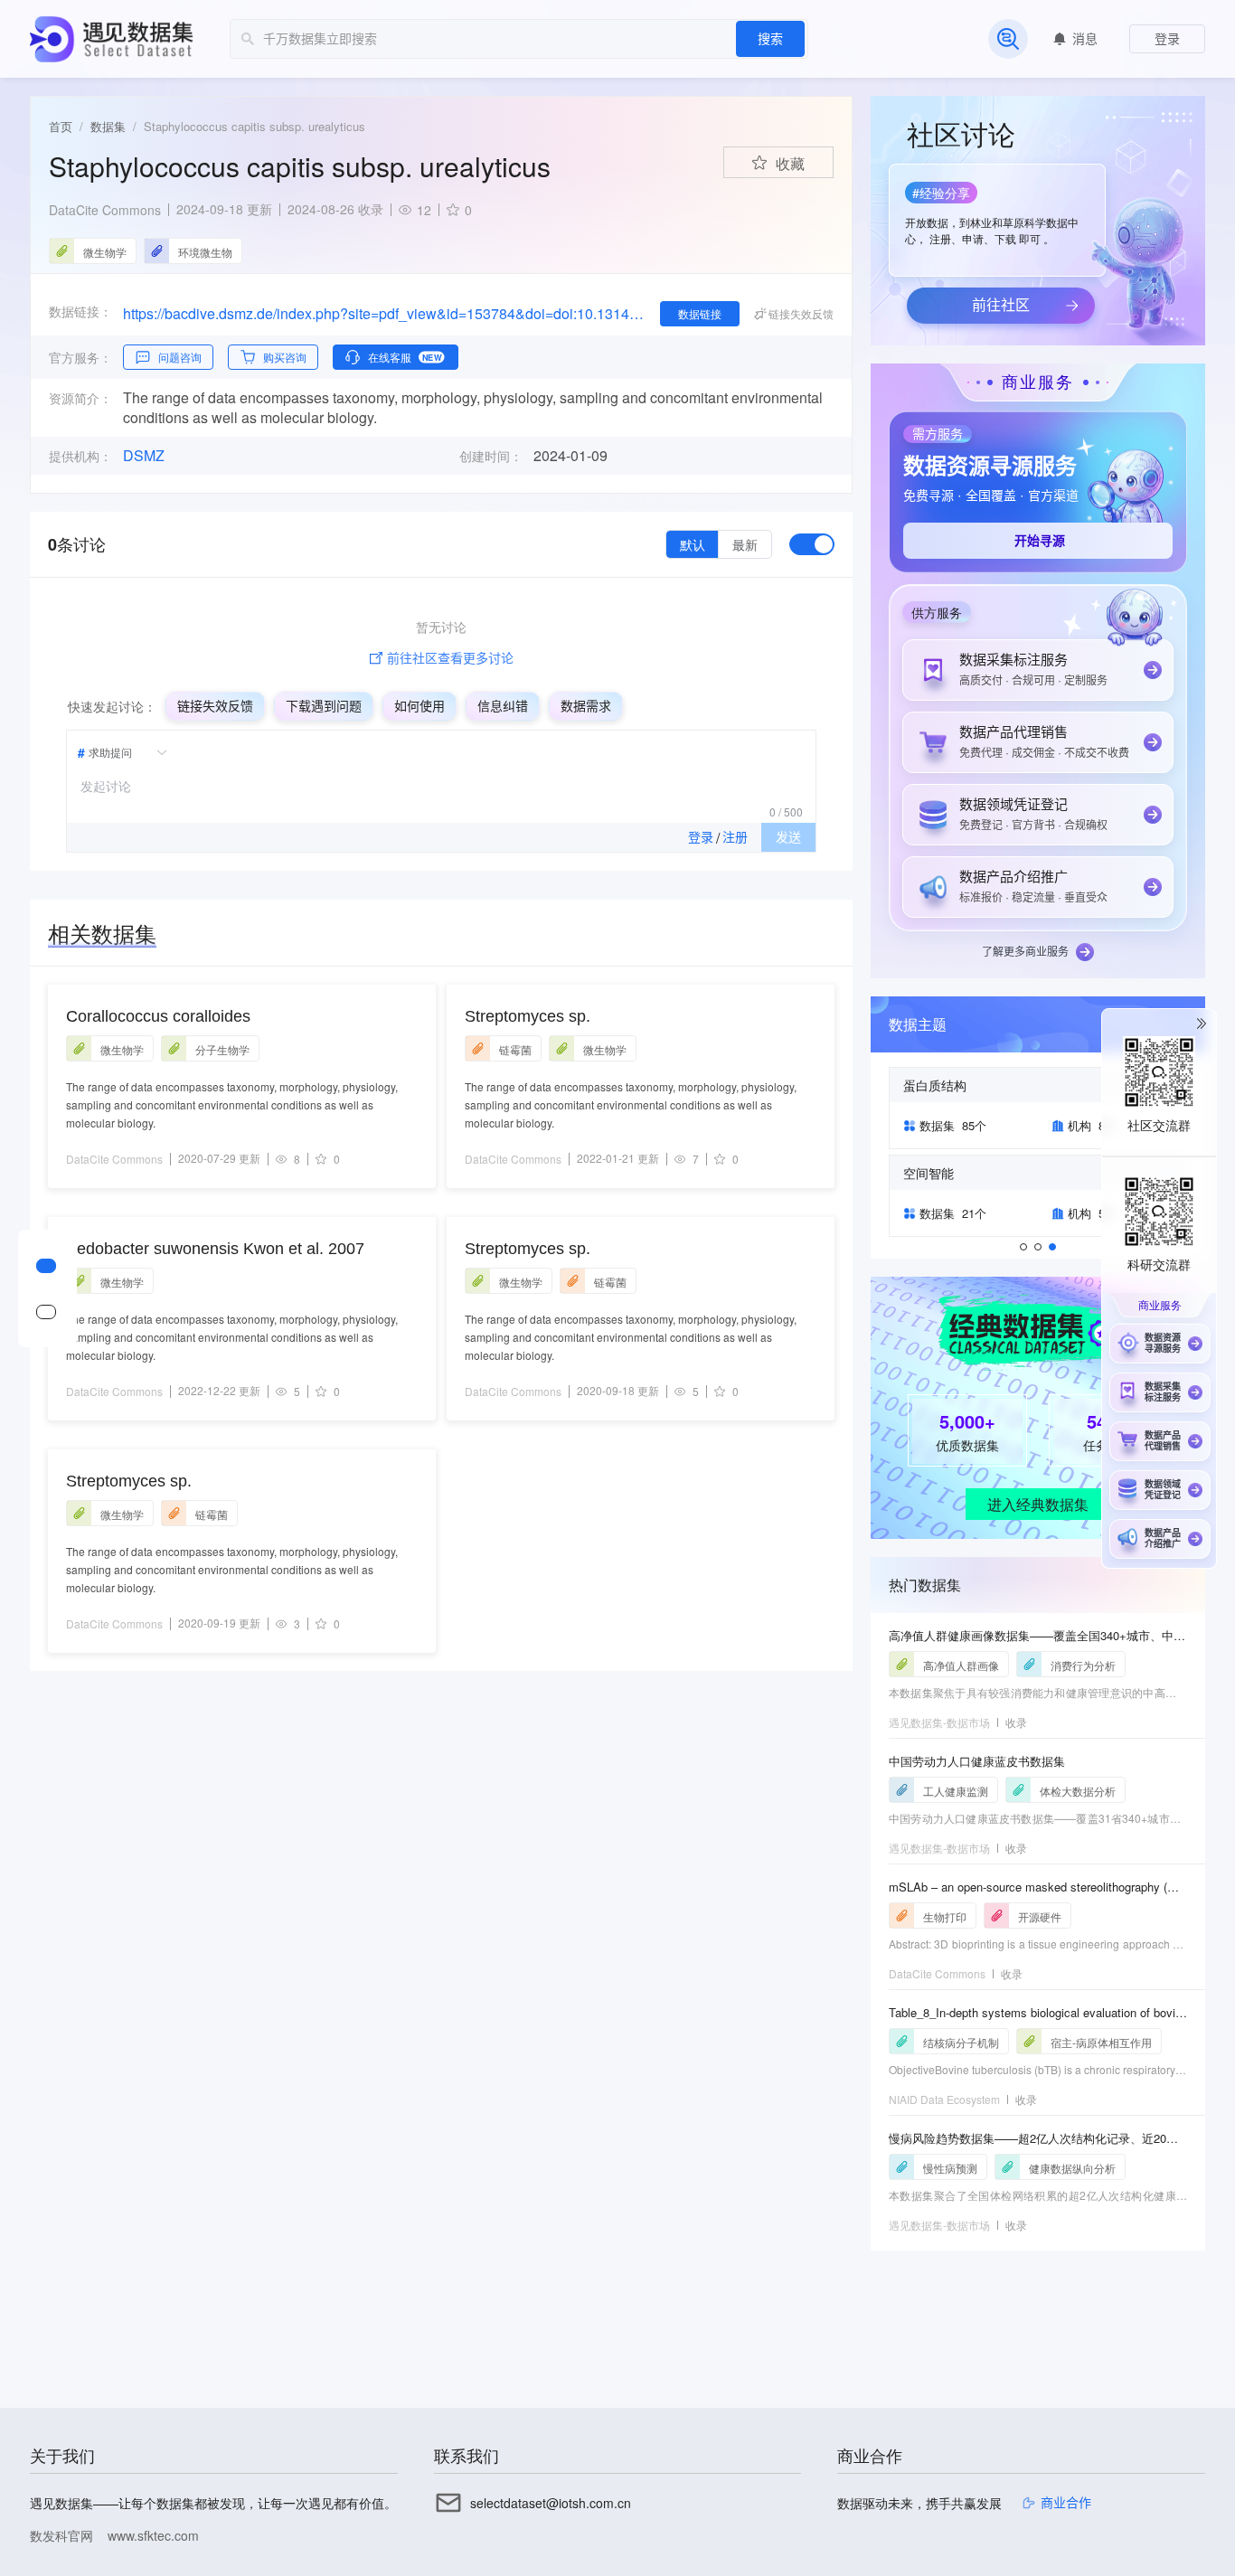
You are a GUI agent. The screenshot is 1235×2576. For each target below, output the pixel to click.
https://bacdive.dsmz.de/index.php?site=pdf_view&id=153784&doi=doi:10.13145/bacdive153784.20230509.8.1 (384, 313)
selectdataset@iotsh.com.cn (551, 2503)
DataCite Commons (105, 210)
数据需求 (586, 706)
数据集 (108, 126)
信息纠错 (503, 706)
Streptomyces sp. (129, 1481)
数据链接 (700, 313)
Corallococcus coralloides (158, 1016)
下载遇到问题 (324, 706)
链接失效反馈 (215, 706)
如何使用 (420, 706)
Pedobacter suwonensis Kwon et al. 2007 (215, 1249)
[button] (995, 214)
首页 (61, 126)
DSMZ (144, 456)
